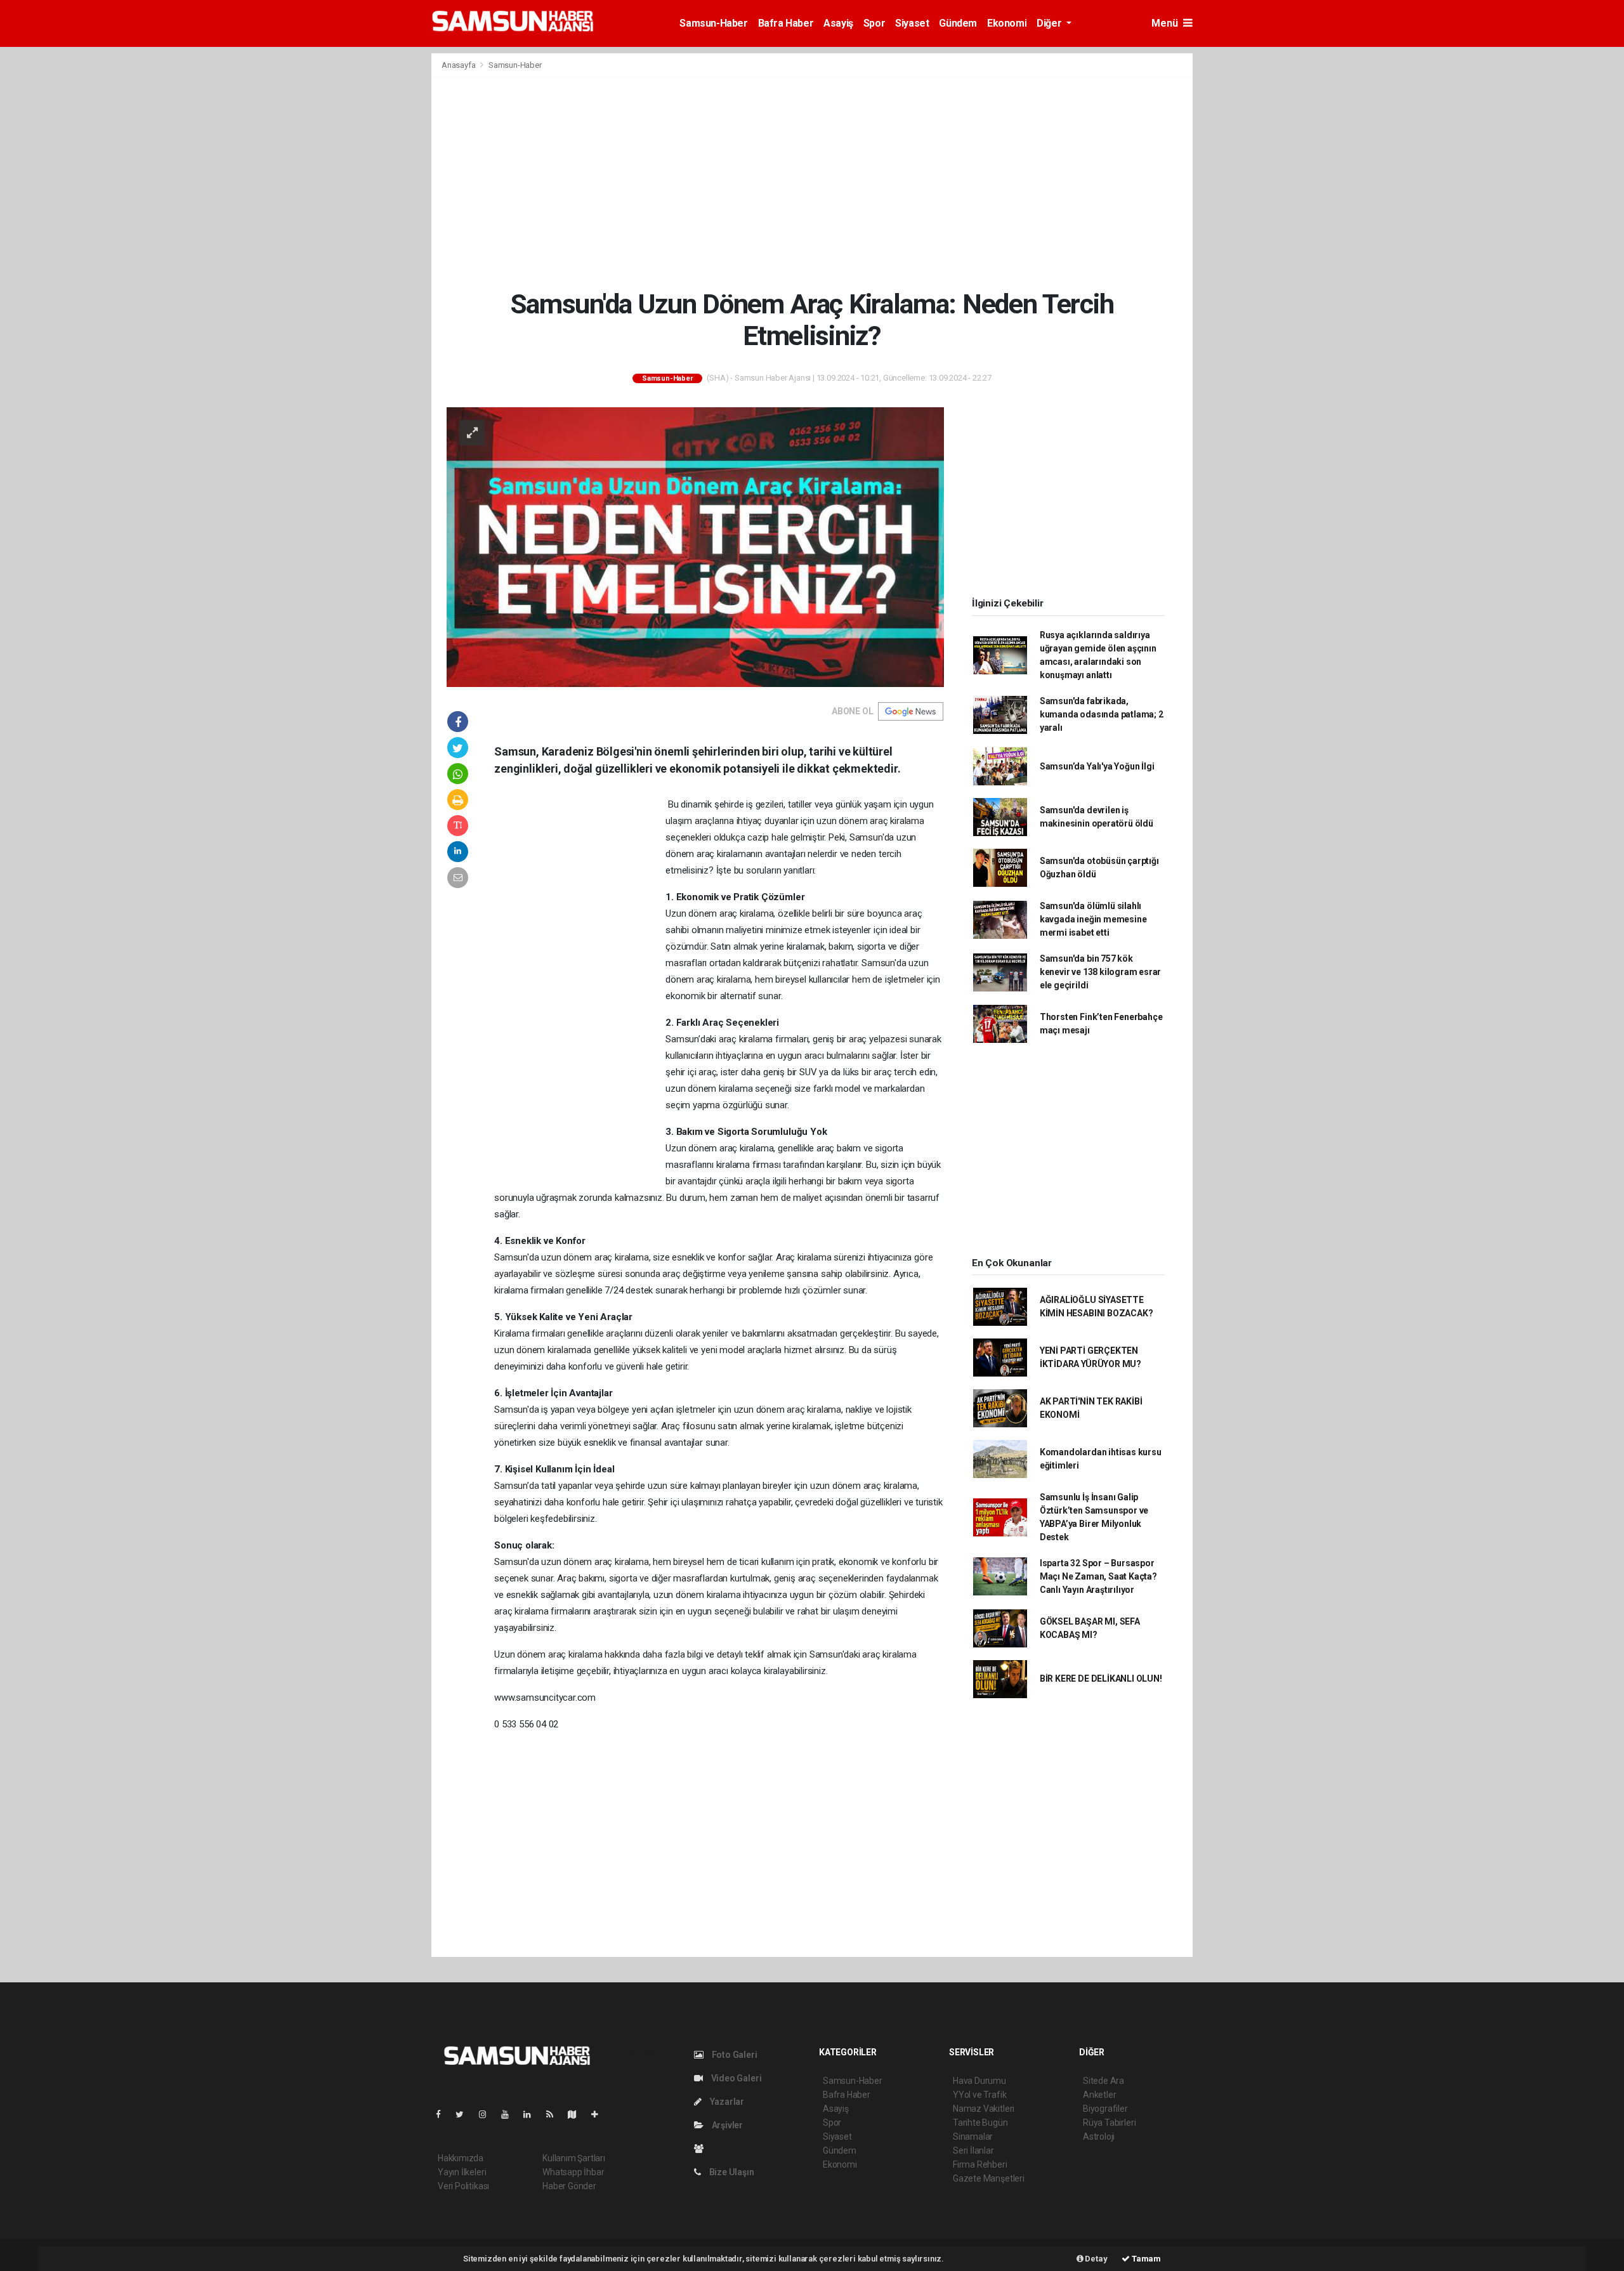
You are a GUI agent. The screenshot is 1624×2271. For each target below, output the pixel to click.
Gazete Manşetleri (989, 2178)
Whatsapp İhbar (573, 2172)
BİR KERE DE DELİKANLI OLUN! (1101, 1679)
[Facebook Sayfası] (443, 2114)
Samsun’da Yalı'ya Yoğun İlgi (1097, 766)
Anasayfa (459, 65)
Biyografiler (1105, 2109)
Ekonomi (1007, 23)
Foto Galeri (734, 2055)
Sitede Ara (1103, 2081)
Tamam (1145, 2259)
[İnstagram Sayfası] (488, 2114)
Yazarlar (726, 2102)
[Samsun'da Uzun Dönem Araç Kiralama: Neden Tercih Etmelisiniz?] (695, 546)
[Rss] (555, 2114)
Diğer (1050, 23)
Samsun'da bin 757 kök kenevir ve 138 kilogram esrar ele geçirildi (1100, 972)
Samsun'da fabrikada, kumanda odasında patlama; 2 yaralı (1102, 714)
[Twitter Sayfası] (465, 2114)
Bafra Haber (786, 23)
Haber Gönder (569, 2186)
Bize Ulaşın (731, 2172)
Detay (1096, 2259)
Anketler (1099, 2095)
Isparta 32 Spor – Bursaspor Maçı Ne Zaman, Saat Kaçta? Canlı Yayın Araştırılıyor (1098, 1576)
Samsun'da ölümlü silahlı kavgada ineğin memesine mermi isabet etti (1093, 919)
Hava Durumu (979, 2081)
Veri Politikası (463, 2186)
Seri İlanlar (973, 2150)
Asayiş (838, 23)
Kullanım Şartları (574, 2158)
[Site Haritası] (577, 2114)
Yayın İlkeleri (462, 2172)
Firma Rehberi (980, 2164)
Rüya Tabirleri (1109, 2123)
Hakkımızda (461, 2158)
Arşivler (726, 2125)
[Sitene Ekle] (600, 2114)
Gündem (958, 23)
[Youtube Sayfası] (510, 2114)
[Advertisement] (812, 183)
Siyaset (912, 23)
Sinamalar (973, 2137)
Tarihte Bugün (980, 2123)
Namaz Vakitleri (984, 2109)
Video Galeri (735, 2078)
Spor (874, 23)
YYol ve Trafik (979, 2095)
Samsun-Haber (713, 23)
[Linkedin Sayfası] (532, 2114)
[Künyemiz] (702, 2149)
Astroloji (1099, 2137)
